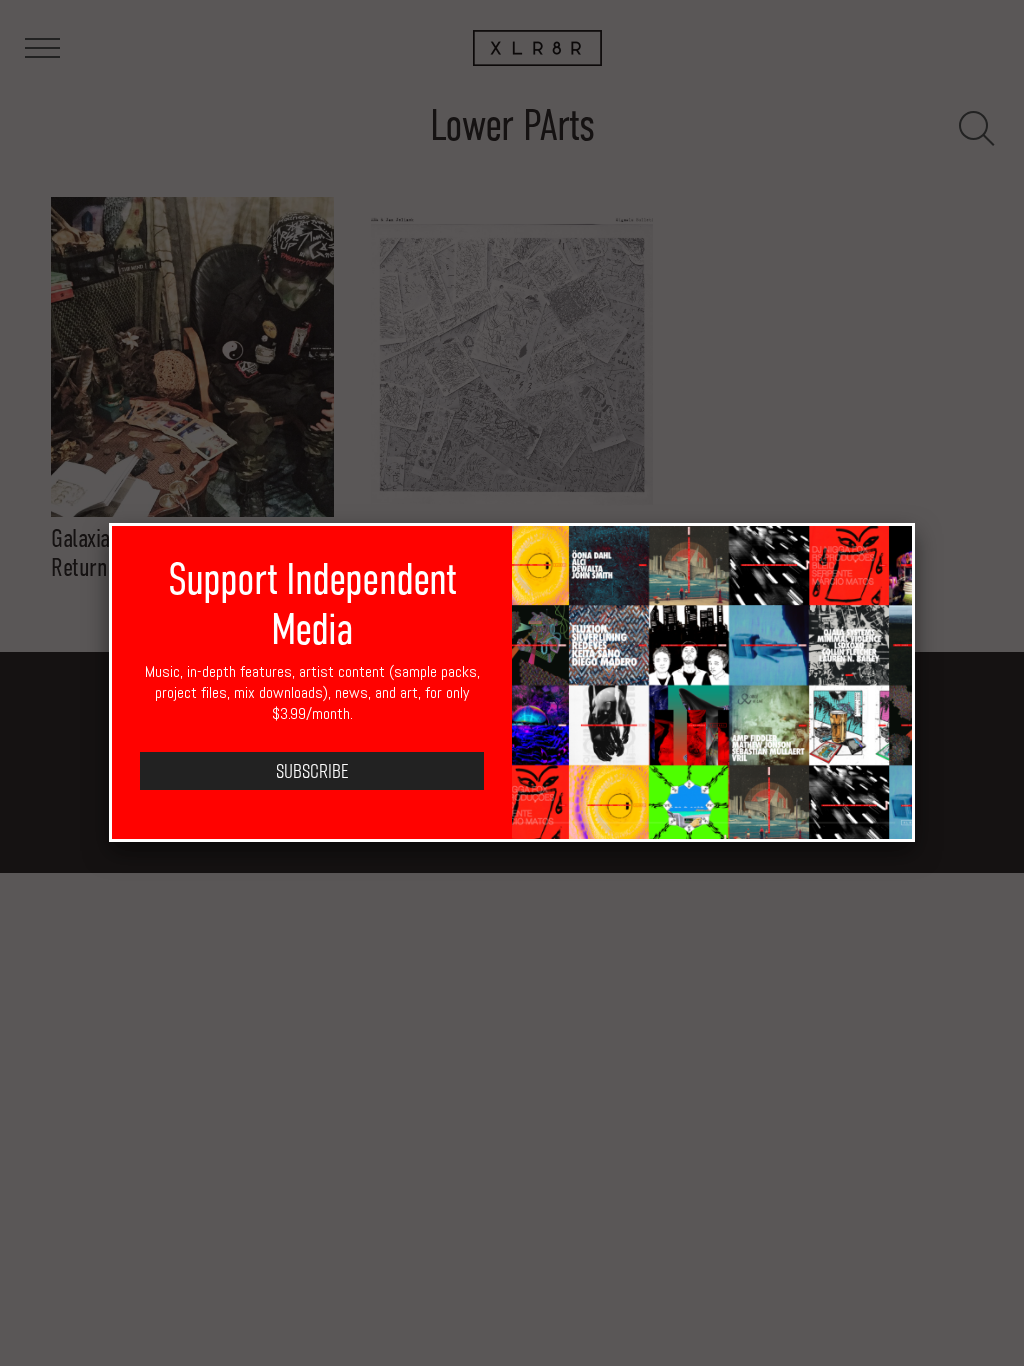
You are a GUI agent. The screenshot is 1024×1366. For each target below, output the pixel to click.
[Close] (915, 523)
